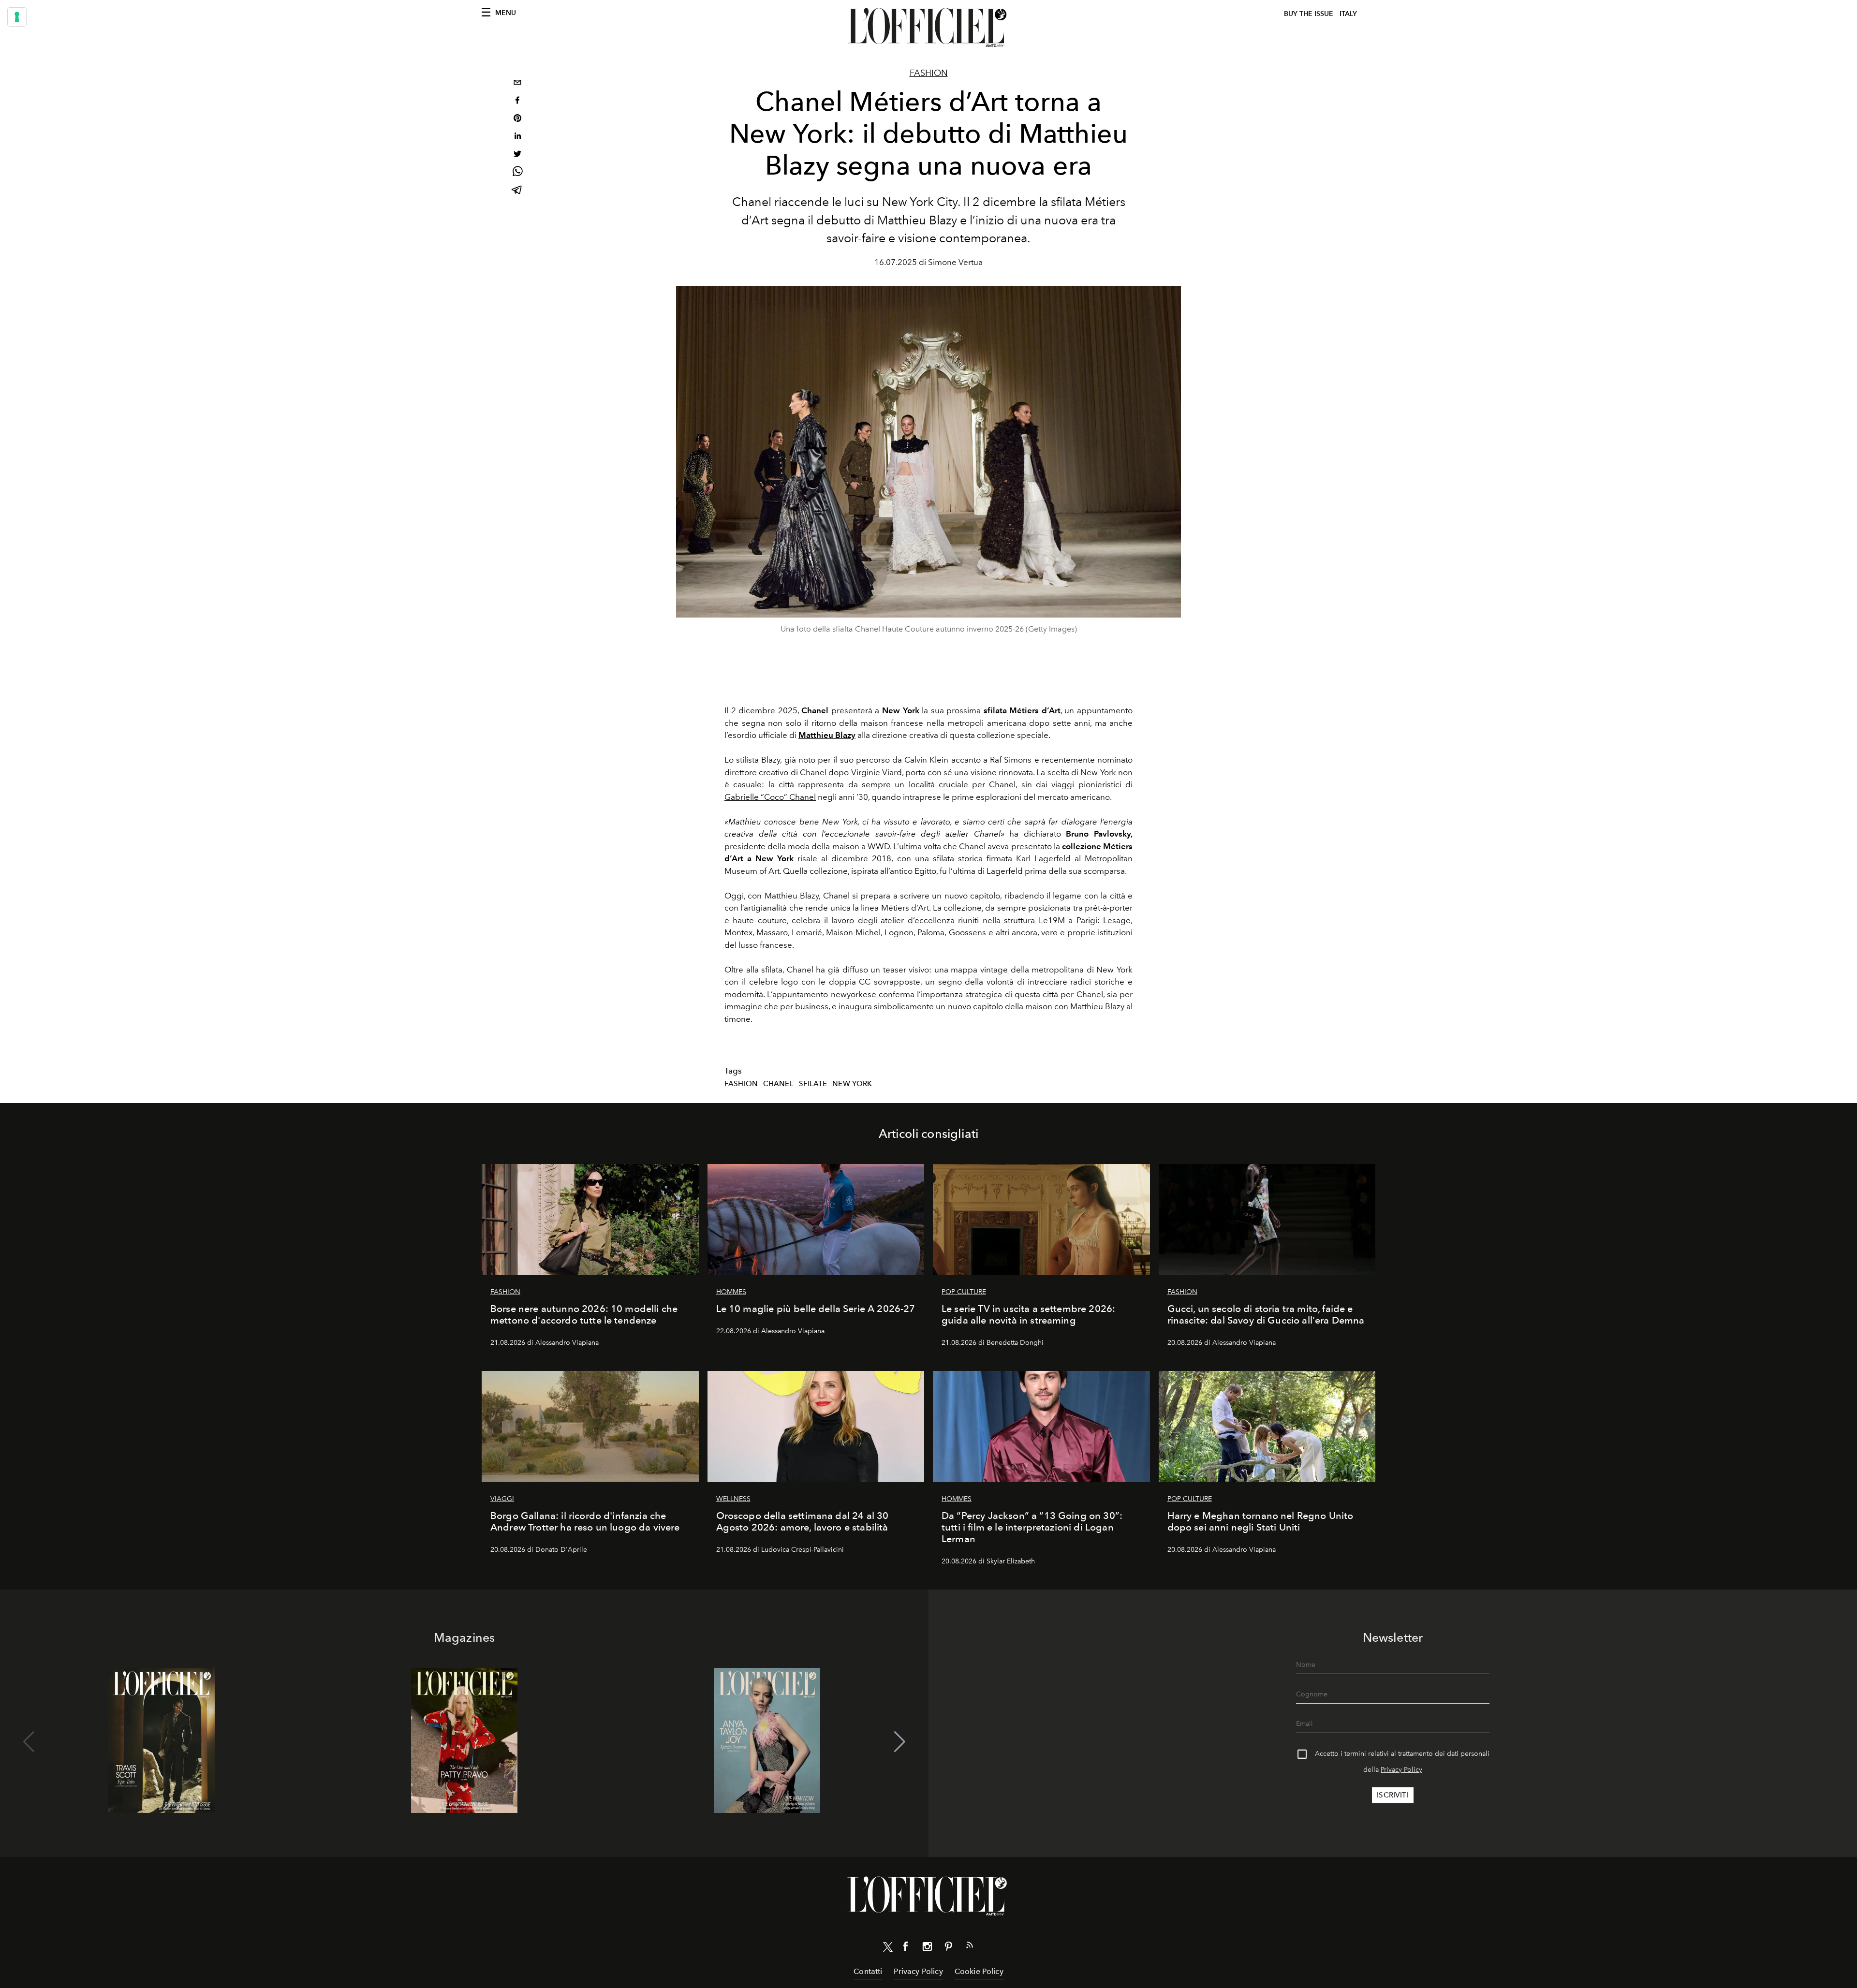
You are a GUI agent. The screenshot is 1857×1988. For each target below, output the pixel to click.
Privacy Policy (1401, 1770)
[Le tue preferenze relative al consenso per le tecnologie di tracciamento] (17, 17)
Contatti (868, 1971)
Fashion (929, 73)
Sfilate (813, 1084)
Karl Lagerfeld (1043, 858)
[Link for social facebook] (906, 1948)
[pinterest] (517, 119)
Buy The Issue (1309, 14)
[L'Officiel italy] (928, 28)
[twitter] (517, 155)
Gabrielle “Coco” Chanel (770, 797)
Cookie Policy (979, 1971)
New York (852, 1084)
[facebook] (517, 101)
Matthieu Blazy (827, 735)
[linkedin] (517, 137)
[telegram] (517, 191)
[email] (517, 83)
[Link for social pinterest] (948, 1948)
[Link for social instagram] (927, 1948)
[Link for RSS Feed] (970, 1947)
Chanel (778, 1084)
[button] (900, 1742)
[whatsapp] (517, 173)
